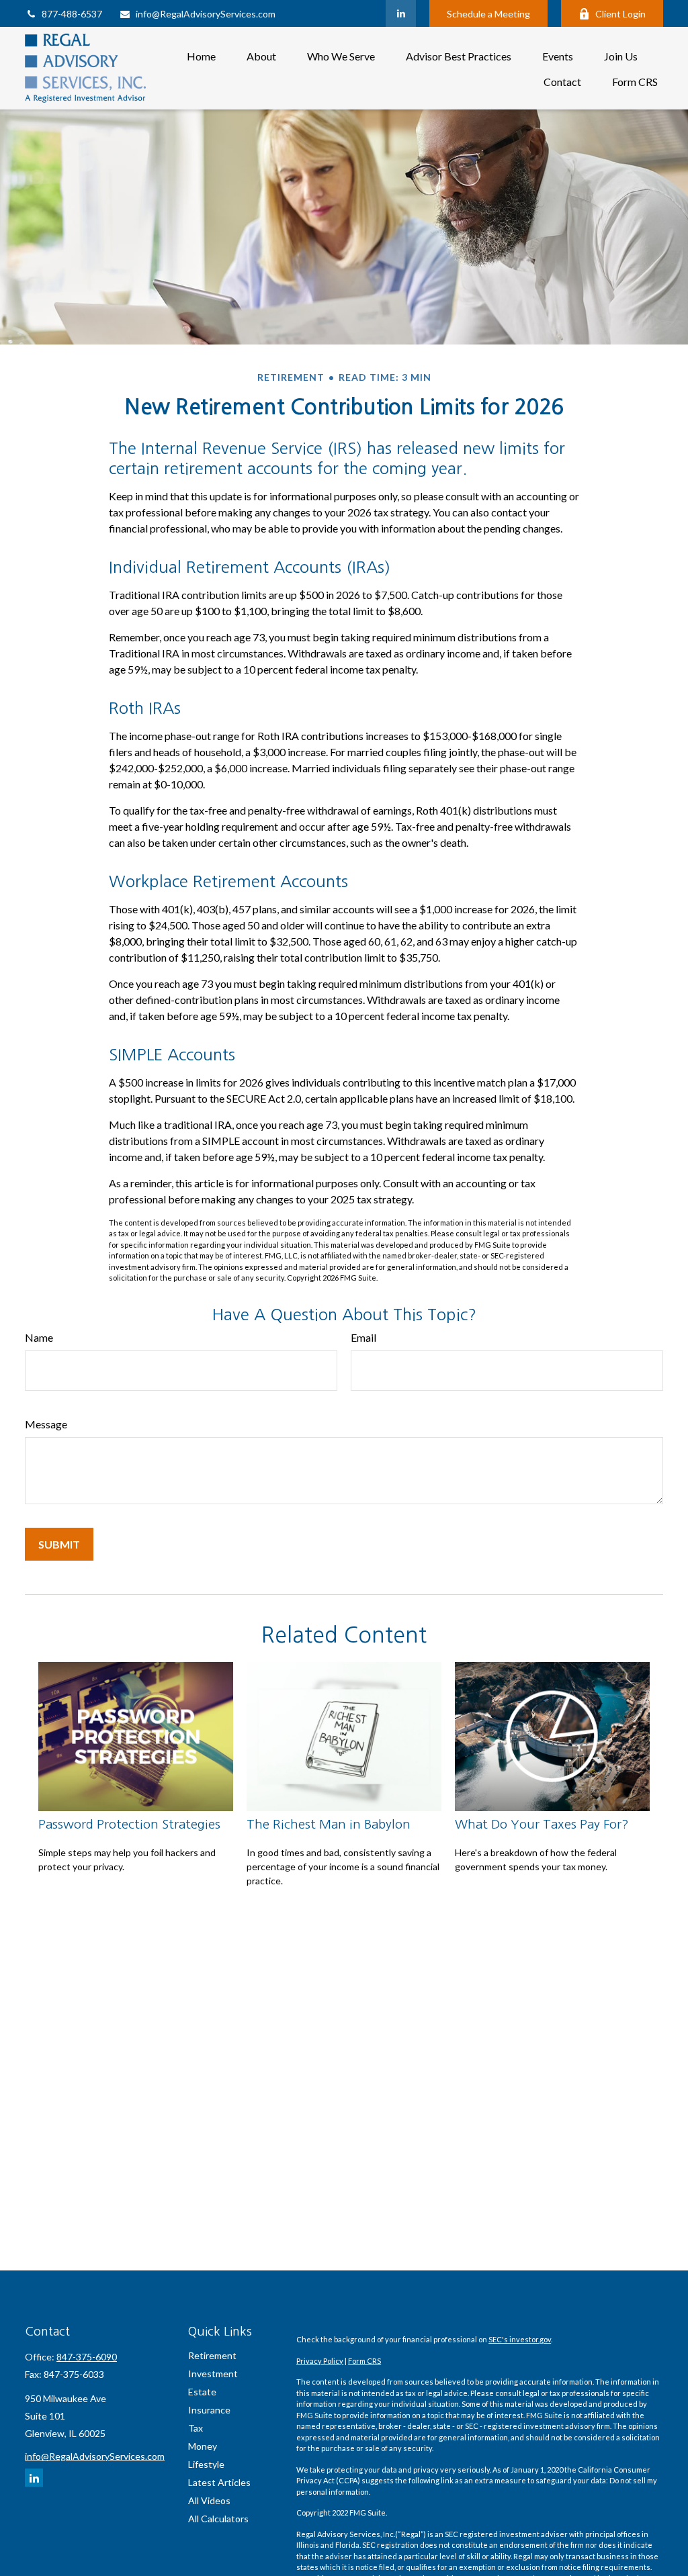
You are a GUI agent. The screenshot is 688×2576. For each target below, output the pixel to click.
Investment (213, 2374)
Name (39, 1337)
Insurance (209, 2410)
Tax (196, 2428)
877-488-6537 (72, 14)
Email (363, 1337)
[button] (201, 55)
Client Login (620, 14)
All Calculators (218, 2519)
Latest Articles (219, 2482)
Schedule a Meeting (488, 14)
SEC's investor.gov (520, 2339)
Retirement (212, 2355)
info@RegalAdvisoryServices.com (206, 14)
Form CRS (364, 2361)
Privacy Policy (320, 2361)
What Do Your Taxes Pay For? (542, 1824)
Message (46, 1424)
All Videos (209, 2500)
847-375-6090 (87, 2357)
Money (203, 2446)
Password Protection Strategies (129, 1824)
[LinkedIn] (401, 13)
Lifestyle (206, 2464)
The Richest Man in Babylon (329, 1824)
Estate (202, 2392)
